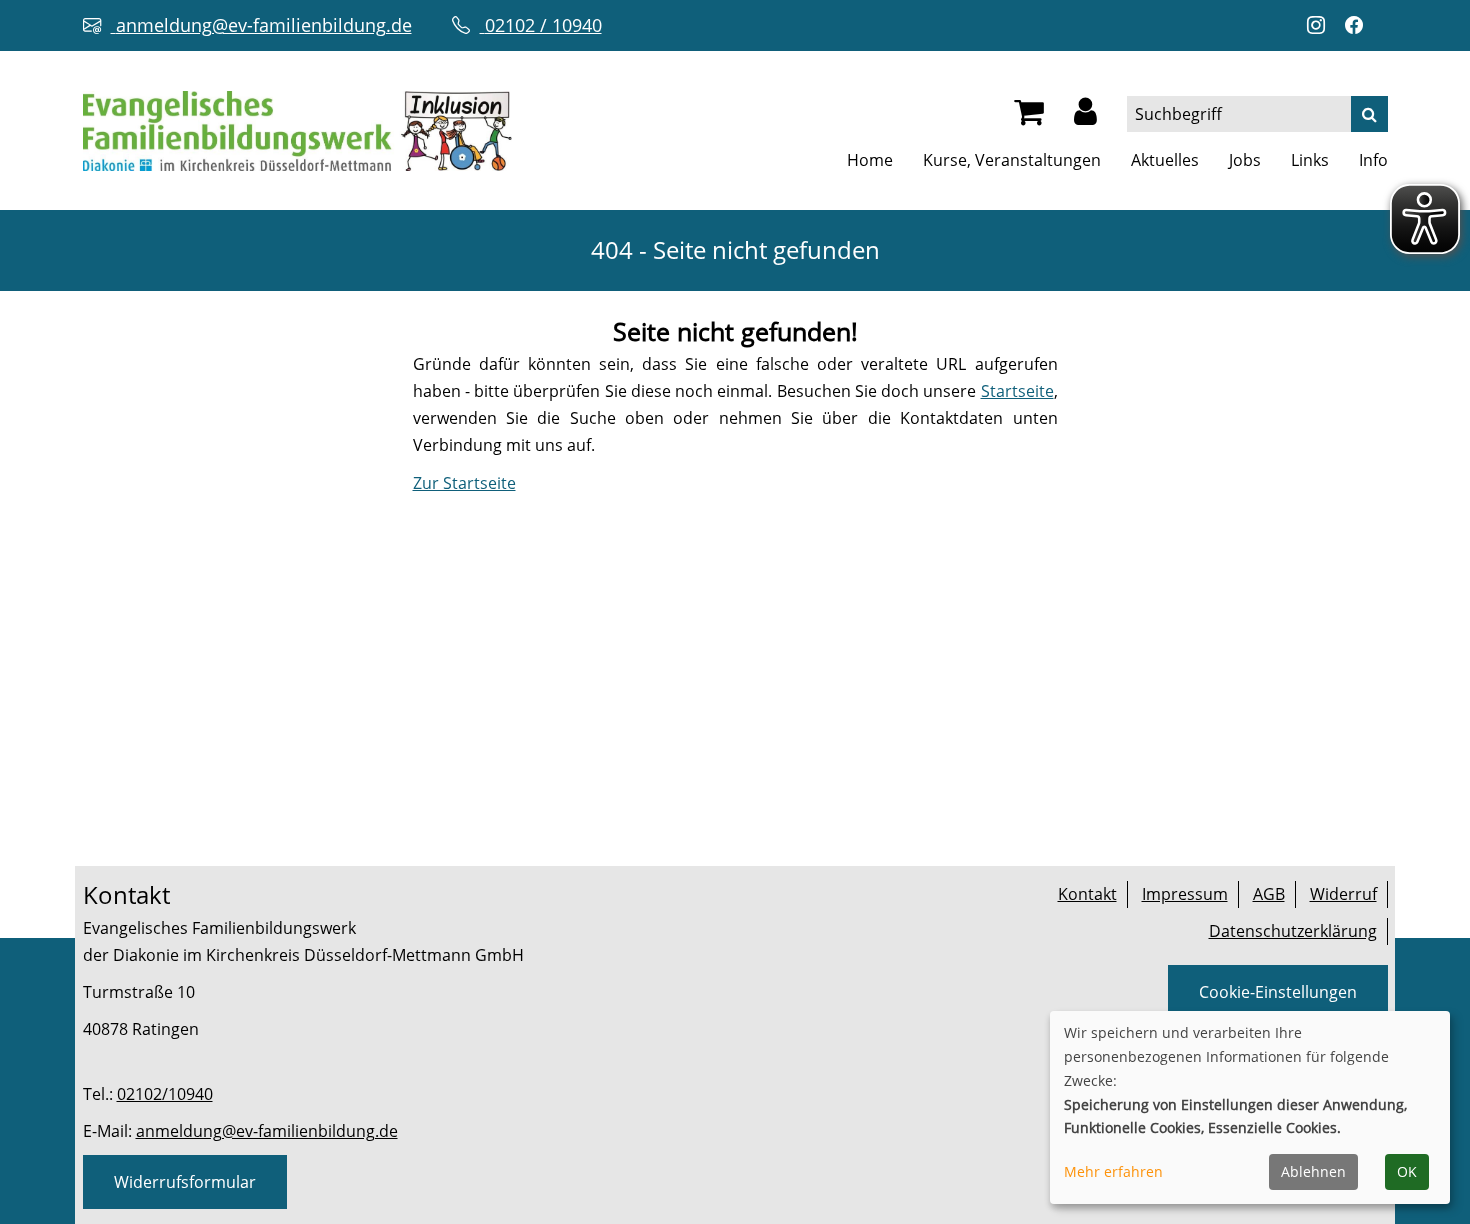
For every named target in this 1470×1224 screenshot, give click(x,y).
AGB (1269, 894)
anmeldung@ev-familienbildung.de (267, 1131)
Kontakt (1087, 894)
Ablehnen (1313, 1171)
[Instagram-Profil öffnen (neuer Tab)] (1321, 25)
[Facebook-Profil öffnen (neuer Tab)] (1359, 25)
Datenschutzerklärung (1293, 931)
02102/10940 (165, 1094)
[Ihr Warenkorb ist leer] (1029, 117)
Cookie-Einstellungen (1278, 992)
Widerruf (1343, 894)
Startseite (1017, 391)
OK (1407, 1171)
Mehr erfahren (1113, 1171)
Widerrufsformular (185, 1182)
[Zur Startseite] (297, 129)
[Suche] (1369, 114)
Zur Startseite (464, 483)
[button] (1085, 117)
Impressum (1185, 894)
